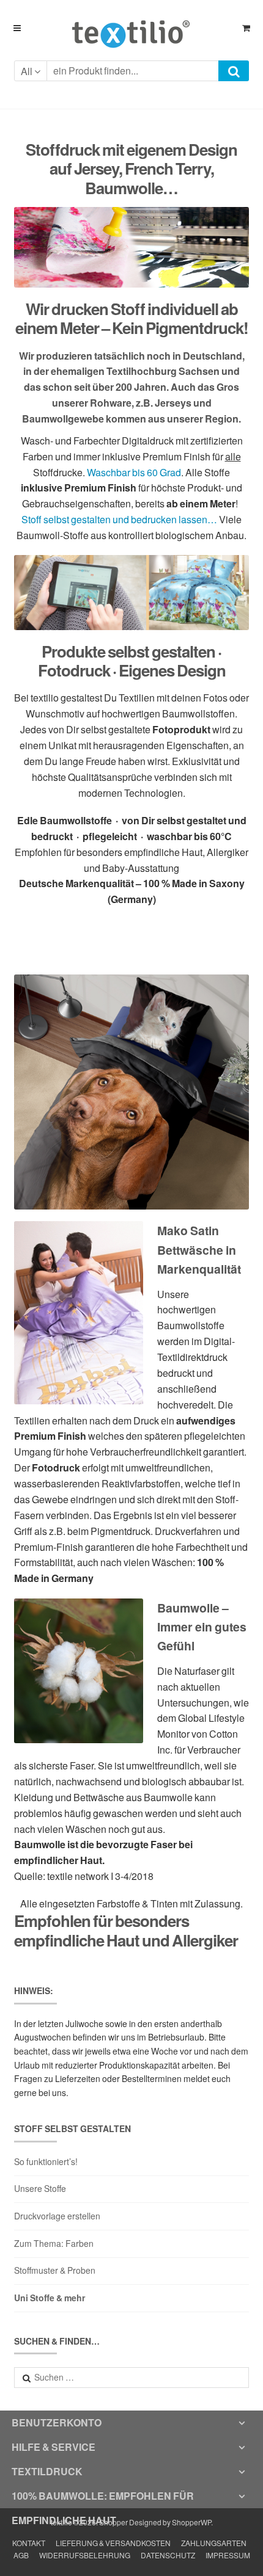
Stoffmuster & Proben (55, 2270)
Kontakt (29, 2543)
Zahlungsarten (214, 2543)
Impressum (228, 2556)
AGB (21, 2556)
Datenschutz (168, 2556)
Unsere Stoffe (40, 2189)
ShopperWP (191, 2523)
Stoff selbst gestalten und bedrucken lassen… (119, 519)
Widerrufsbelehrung (85, 2556)
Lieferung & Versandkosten (113, 2543)
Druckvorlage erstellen (57, 2216)
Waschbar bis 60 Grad (134, 472)
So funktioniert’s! (46, 2162)
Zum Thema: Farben (54, 2244)
